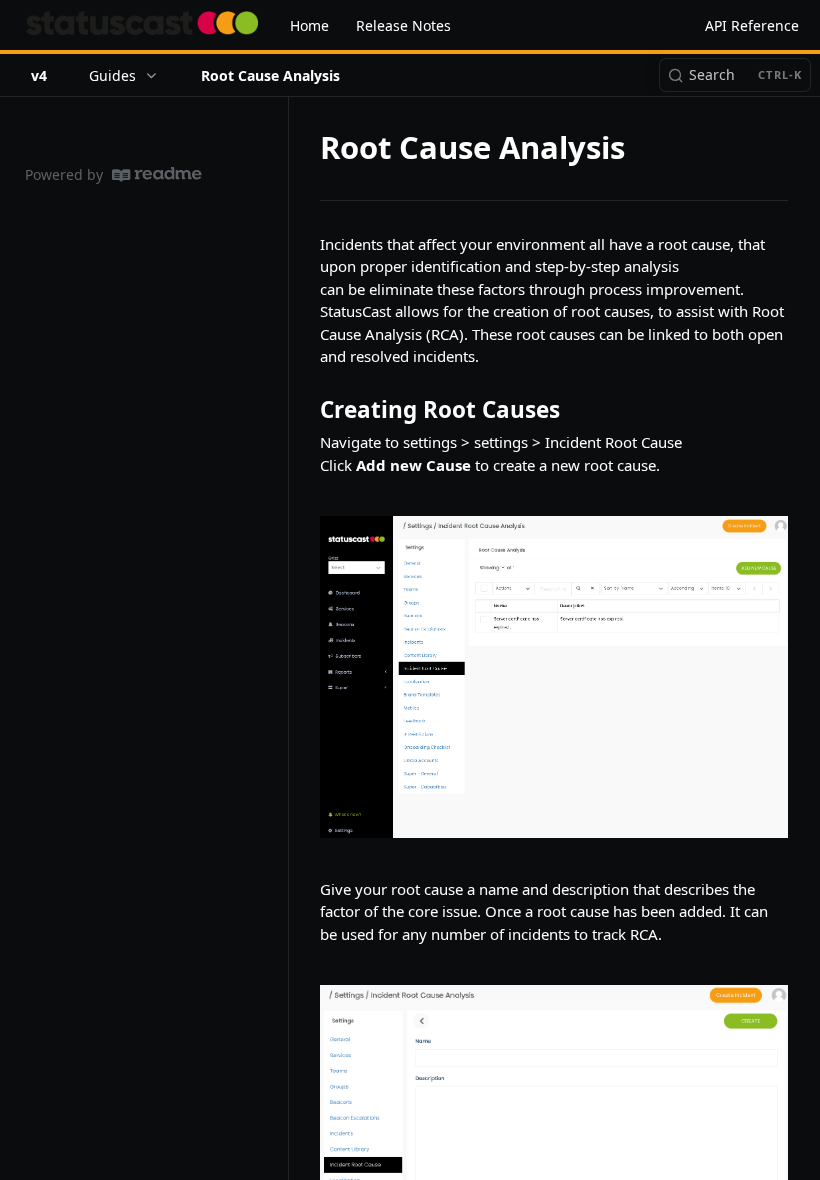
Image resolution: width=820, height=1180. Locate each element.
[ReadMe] (157, 174)
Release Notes (403, 25)
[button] (554, 676)
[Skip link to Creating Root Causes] (306, 410)
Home (309, 25)
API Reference (752, 25)
